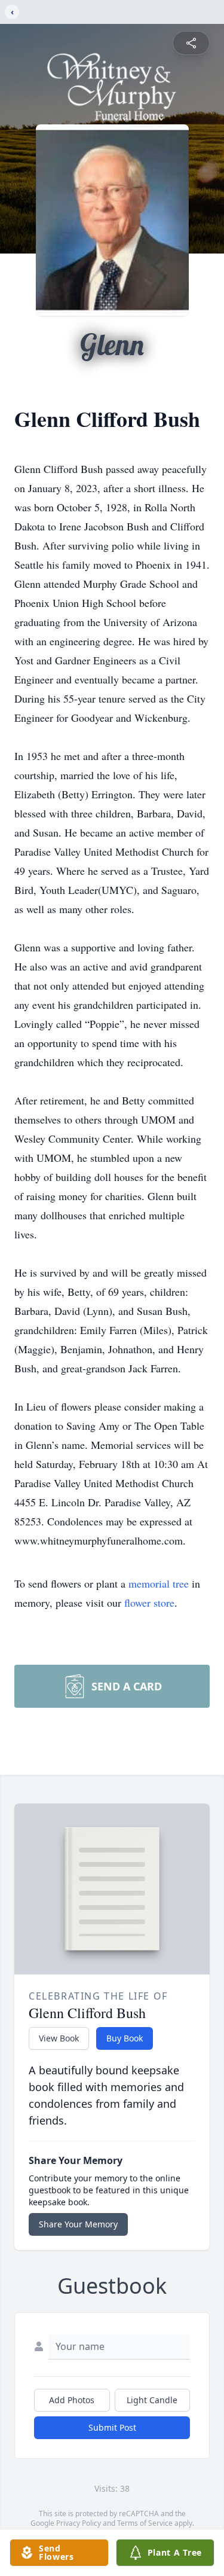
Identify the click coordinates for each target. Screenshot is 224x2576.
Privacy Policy (79, 2523)
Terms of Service (145, 2523)
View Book (59, 2038)
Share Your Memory (78, 2224)
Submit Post (112, 2427)
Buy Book (125, 2038)
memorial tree (159, 1583)
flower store (149, 1603)
